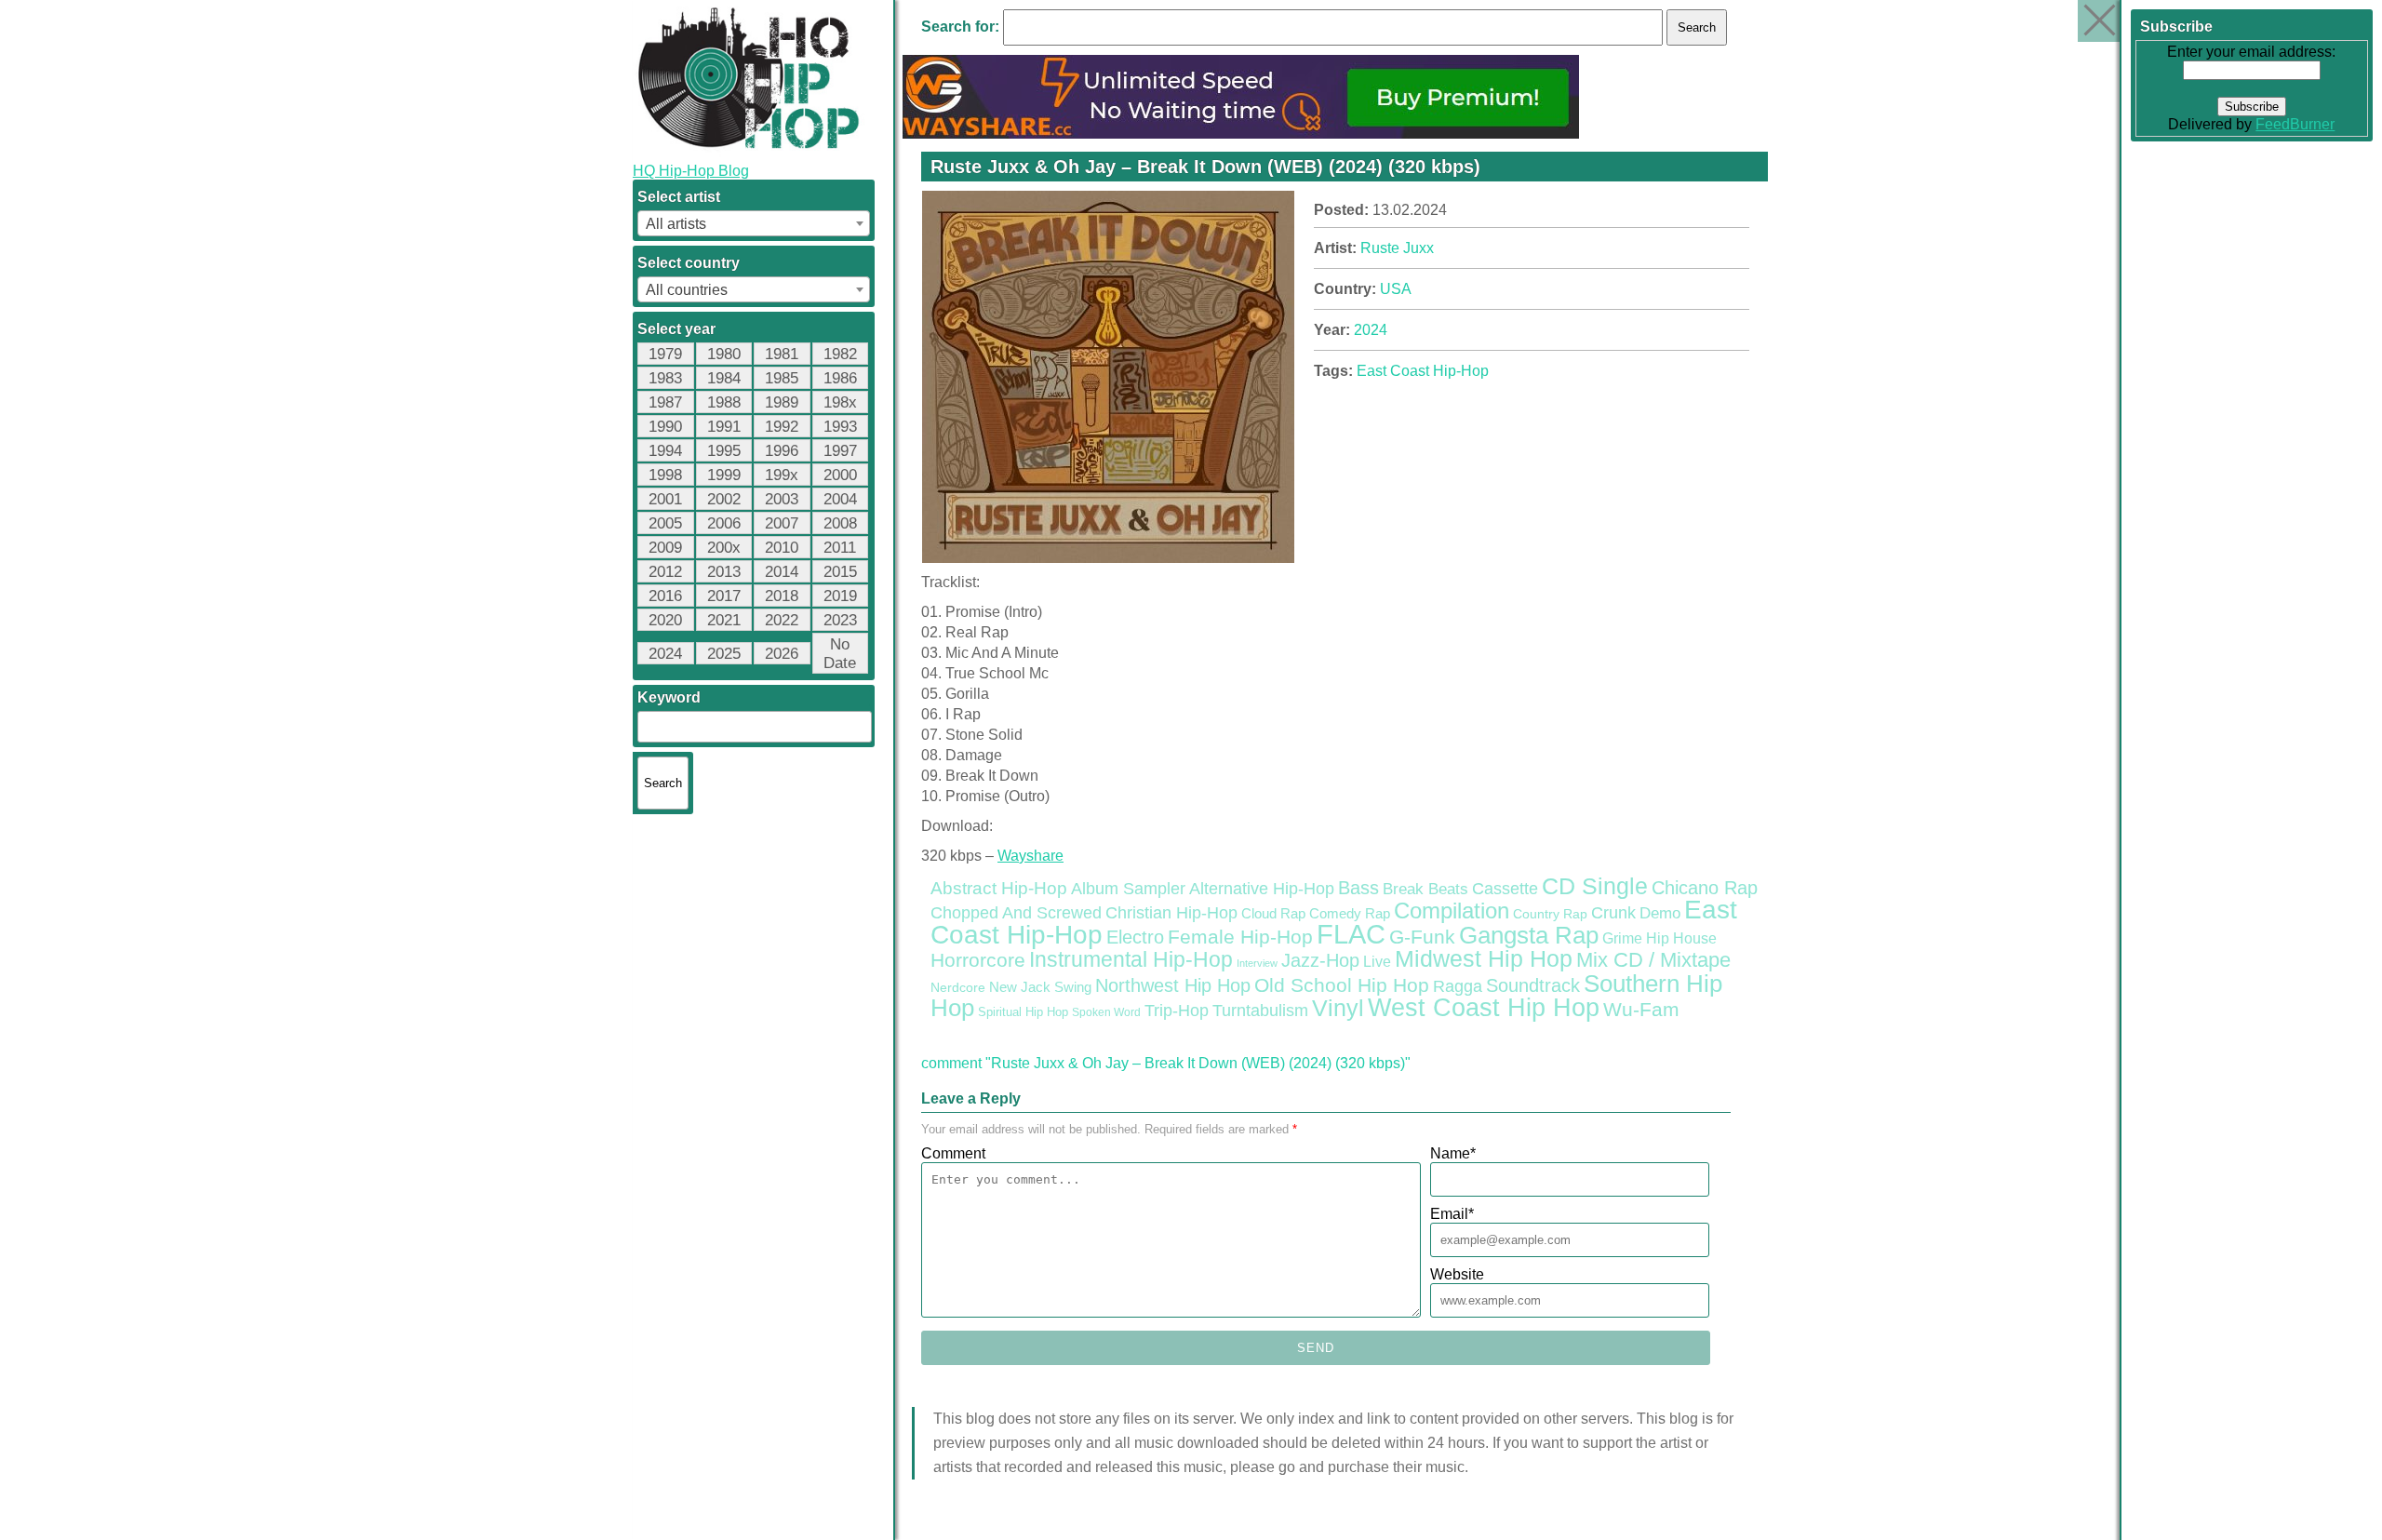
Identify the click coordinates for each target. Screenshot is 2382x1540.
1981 (782, 354)
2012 (665, 572)
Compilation (1452, 911)
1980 (724, 354)
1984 (724, 378)
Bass (1358, 888)
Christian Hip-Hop (1171, 912)
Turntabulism (1260, 1011)
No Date (840, 654)
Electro (1135, 937)
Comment (953, 1153)
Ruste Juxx (1397, 248)
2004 (840, 499)
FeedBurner (2296, 124)
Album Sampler (1128, 889)
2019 (840, 596)
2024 (665, 654)
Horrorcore (978, 960)
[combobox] (754, 223)
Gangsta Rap (1529, 935)
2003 (782, 499)
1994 (665, 451)
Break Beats (1425, 889)
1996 (782, 451)
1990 (665, 427)
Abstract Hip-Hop (999, 888)
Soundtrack (1533, 985)
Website (1457, 1274)
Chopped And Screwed (1016, 913)
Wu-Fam (1641, 1010)
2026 (782, 654)
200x (724, 548)
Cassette (1505, 889)
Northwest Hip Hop (1173, 985)
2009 (665, 548)
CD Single (1595, 886)
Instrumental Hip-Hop (1131, 959)
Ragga (1458, 986)
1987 (665, 402)
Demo (1660, 913)
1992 (782, 427)
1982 (840, 354)
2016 (665, 596)
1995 (724, 451)
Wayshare (1030, 856)
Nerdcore (958, 987)
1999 (724, 475)
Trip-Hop (1177, 1011)
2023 (840, 620)
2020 (665, 620)
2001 (665, 499)
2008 (840, 523)
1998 (665, 475)
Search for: (960, 27)
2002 (724, 499)
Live (1377, 961)
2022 (782, 620)
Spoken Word (1106, 1012)
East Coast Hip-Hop (1423, 371)
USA (1396, 289)
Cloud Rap (1273, 914)
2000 (840, 475)
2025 (724, 654)
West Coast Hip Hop (1484, 1008)
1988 (724, 402)
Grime (1622, 938)
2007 (782, 523)
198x (840, 402)
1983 (665, 378)
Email (1452, 1214)
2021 (724, 620)
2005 (665, 523)
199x (782, 475)
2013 (724, 572)
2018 (782, 596)
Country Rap (1550, 914)
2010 (782, 548)
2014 (782, 572)
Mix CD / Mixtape (1653, 960)
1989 (782, 402)
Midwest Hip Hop (1484, 959)
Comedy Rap (1350, 914)
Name (1453, 1153)
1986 (840, 378)
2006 (724, 523)
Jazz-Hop (1320, 960)
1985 (782, 378)
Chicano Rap (1705, 888)
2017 (724, 596)
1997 (840, 451)
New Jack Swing (1040, 987)
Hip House (1681, 938)
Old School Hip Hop (1342, 985)
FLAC (1351, 934)
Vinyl (1338, 1008)
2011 (840, 548)
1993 (840, 427)
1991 (724, 427)
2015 (840, 572)
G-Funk (1422, 937)
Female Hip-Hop (1240, 937)
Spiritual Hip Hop (1023, 1012)
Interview (1257, 963)
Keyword (669, 697)
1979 (665, 354)
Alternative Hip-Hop (1262, 888)
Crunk (1613, 913)
